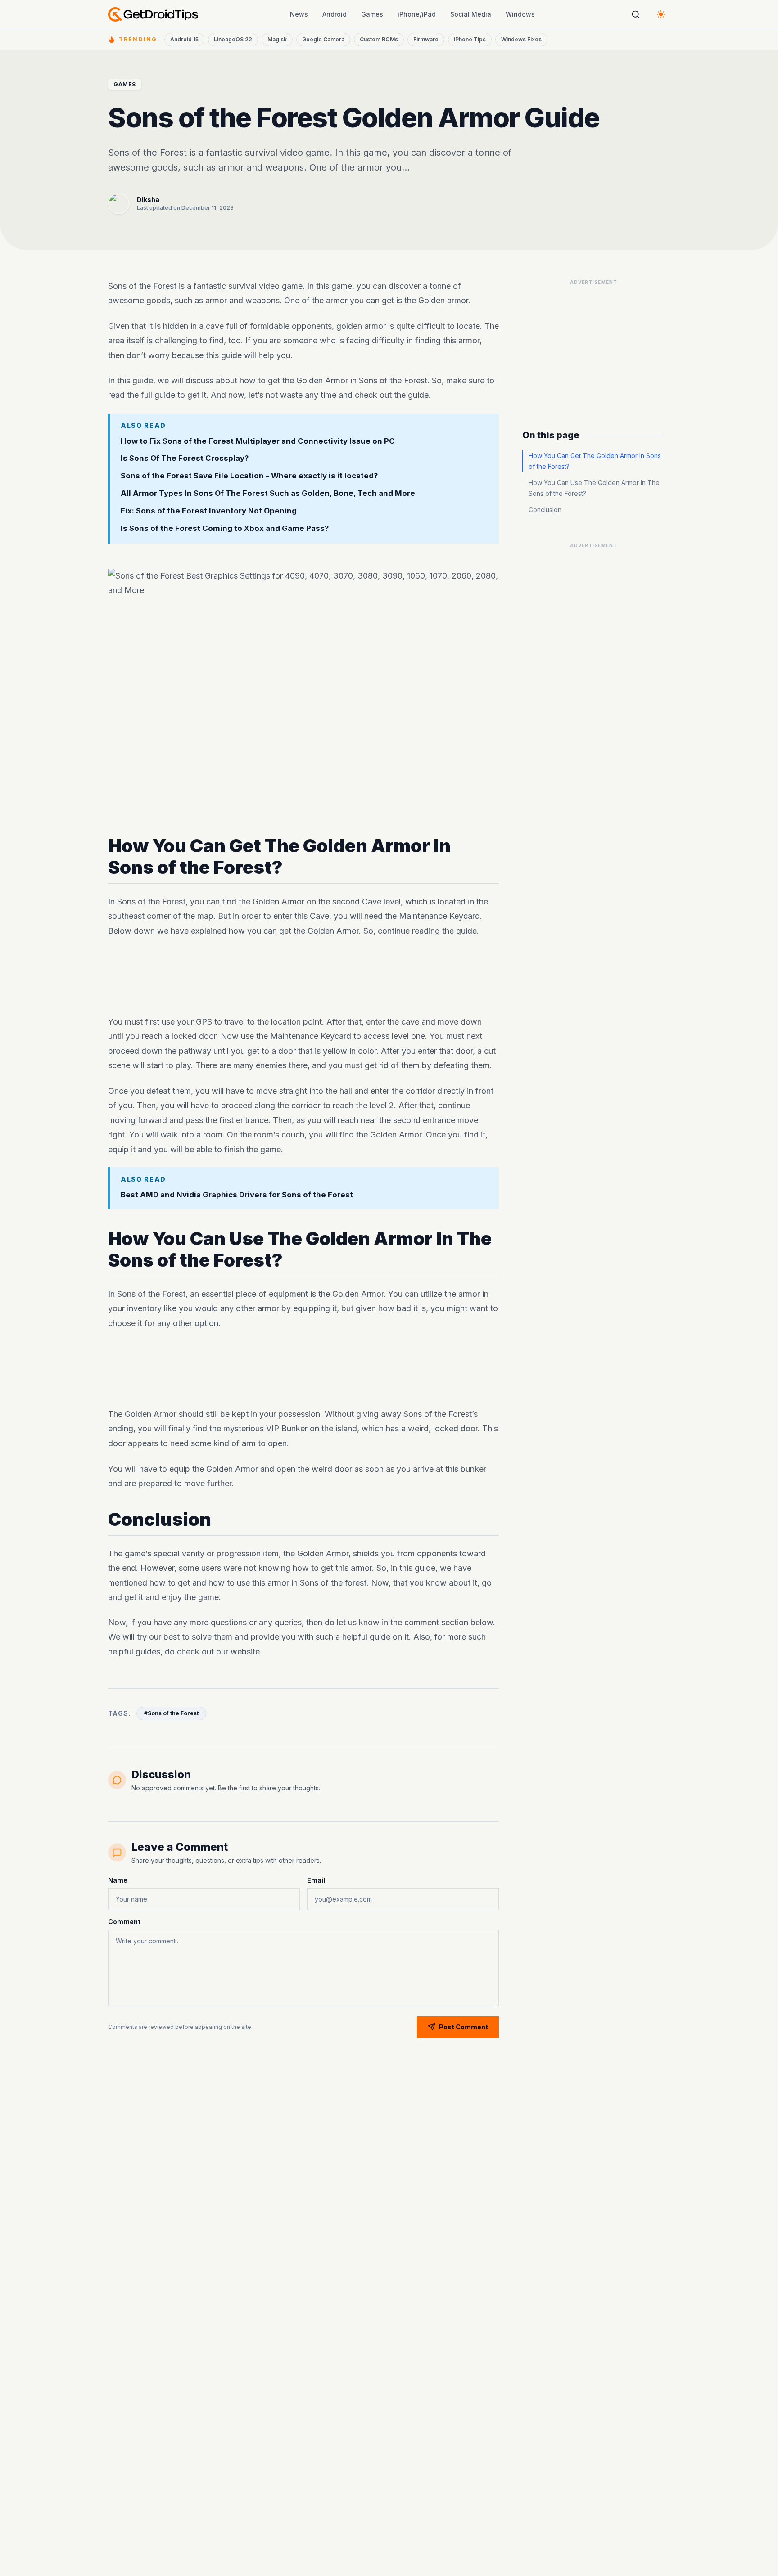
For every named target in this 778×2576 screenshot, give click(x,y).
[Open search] (636, 14)
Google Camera (323, 39)
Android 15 (184, 39)
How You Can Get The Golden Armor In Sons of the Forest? (595, 461)
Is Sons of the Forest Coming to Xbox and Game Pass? (225, 528)
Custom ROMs (379, 39)
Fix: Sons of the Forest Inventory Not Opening (209, 511)
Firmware (426, 39)
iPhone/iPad (417, 14)
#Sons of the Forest (171, 1713)
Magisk (277, 39)
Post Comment (464, 2027)
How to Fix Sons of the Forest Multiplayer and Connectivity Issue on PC (258, 441)
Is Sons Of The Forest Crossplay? (185, 458)
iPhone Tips (470, 39)
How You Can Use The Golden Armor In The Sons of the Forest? (594, 488)
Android (335, 14)
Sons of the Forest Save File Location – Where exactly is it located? (249, 476)
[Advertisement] (303, 976)
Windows (520, 14)
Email (316, 1880)
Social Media (471, 14)
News (299, 14)
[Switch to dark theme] (661, 14)
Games (372, 14)
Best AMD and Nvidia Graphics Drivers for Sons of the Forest (237, 1195)
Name (118, 1880)
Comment (124, 1922)
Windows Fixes (521, 39)
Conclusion (545, 510)
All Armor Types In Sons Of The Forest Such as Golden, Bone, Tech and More (268, 493)
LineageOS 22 (233, 39)
